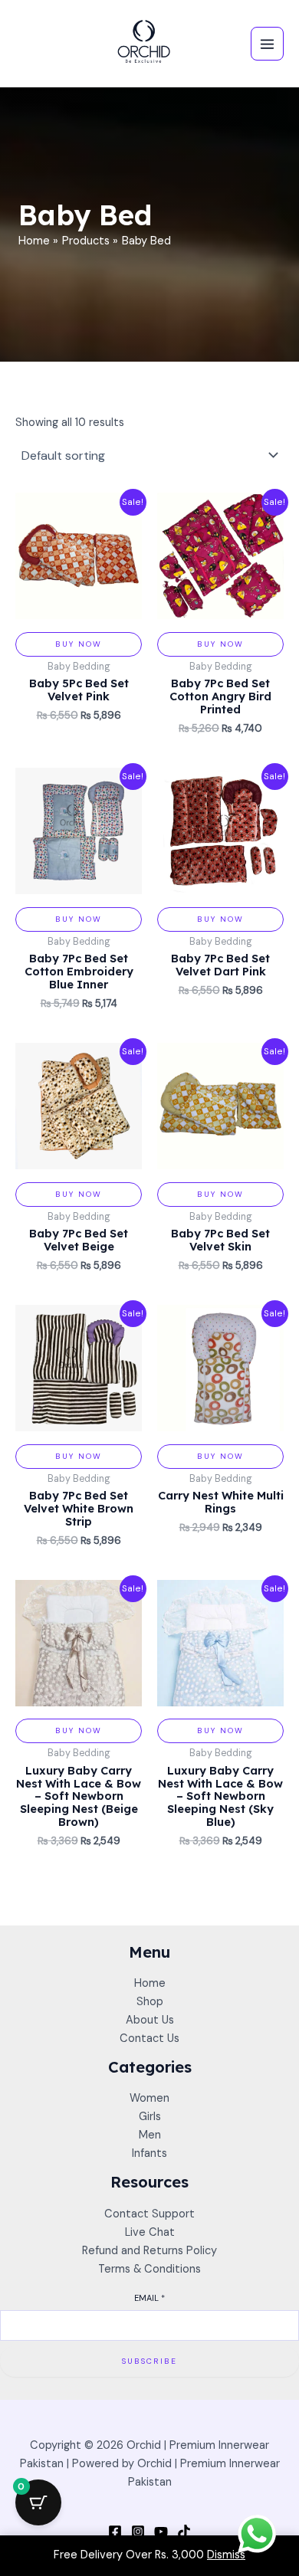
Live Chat (150, 2232)
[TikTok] (184, 2532)
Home (150, 1983)
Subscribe (149, 2361)
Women (149, 2098)
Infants (149, 2153)
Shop (150, 2002)
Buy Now (79, 644)
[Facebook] (115, 2532)
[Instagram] (138, 2532)
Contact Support (149, 2214)
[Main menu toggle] (267, 43)
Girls (150, 2117)
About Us (150, 2020)
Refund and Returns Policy (149, 2251)
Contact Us (149, 2039)
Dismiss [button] (226, 2555)
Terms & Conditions (149, 2269)
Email (149, 2298)
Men (150, 2135)
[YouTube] (161, 2532)
